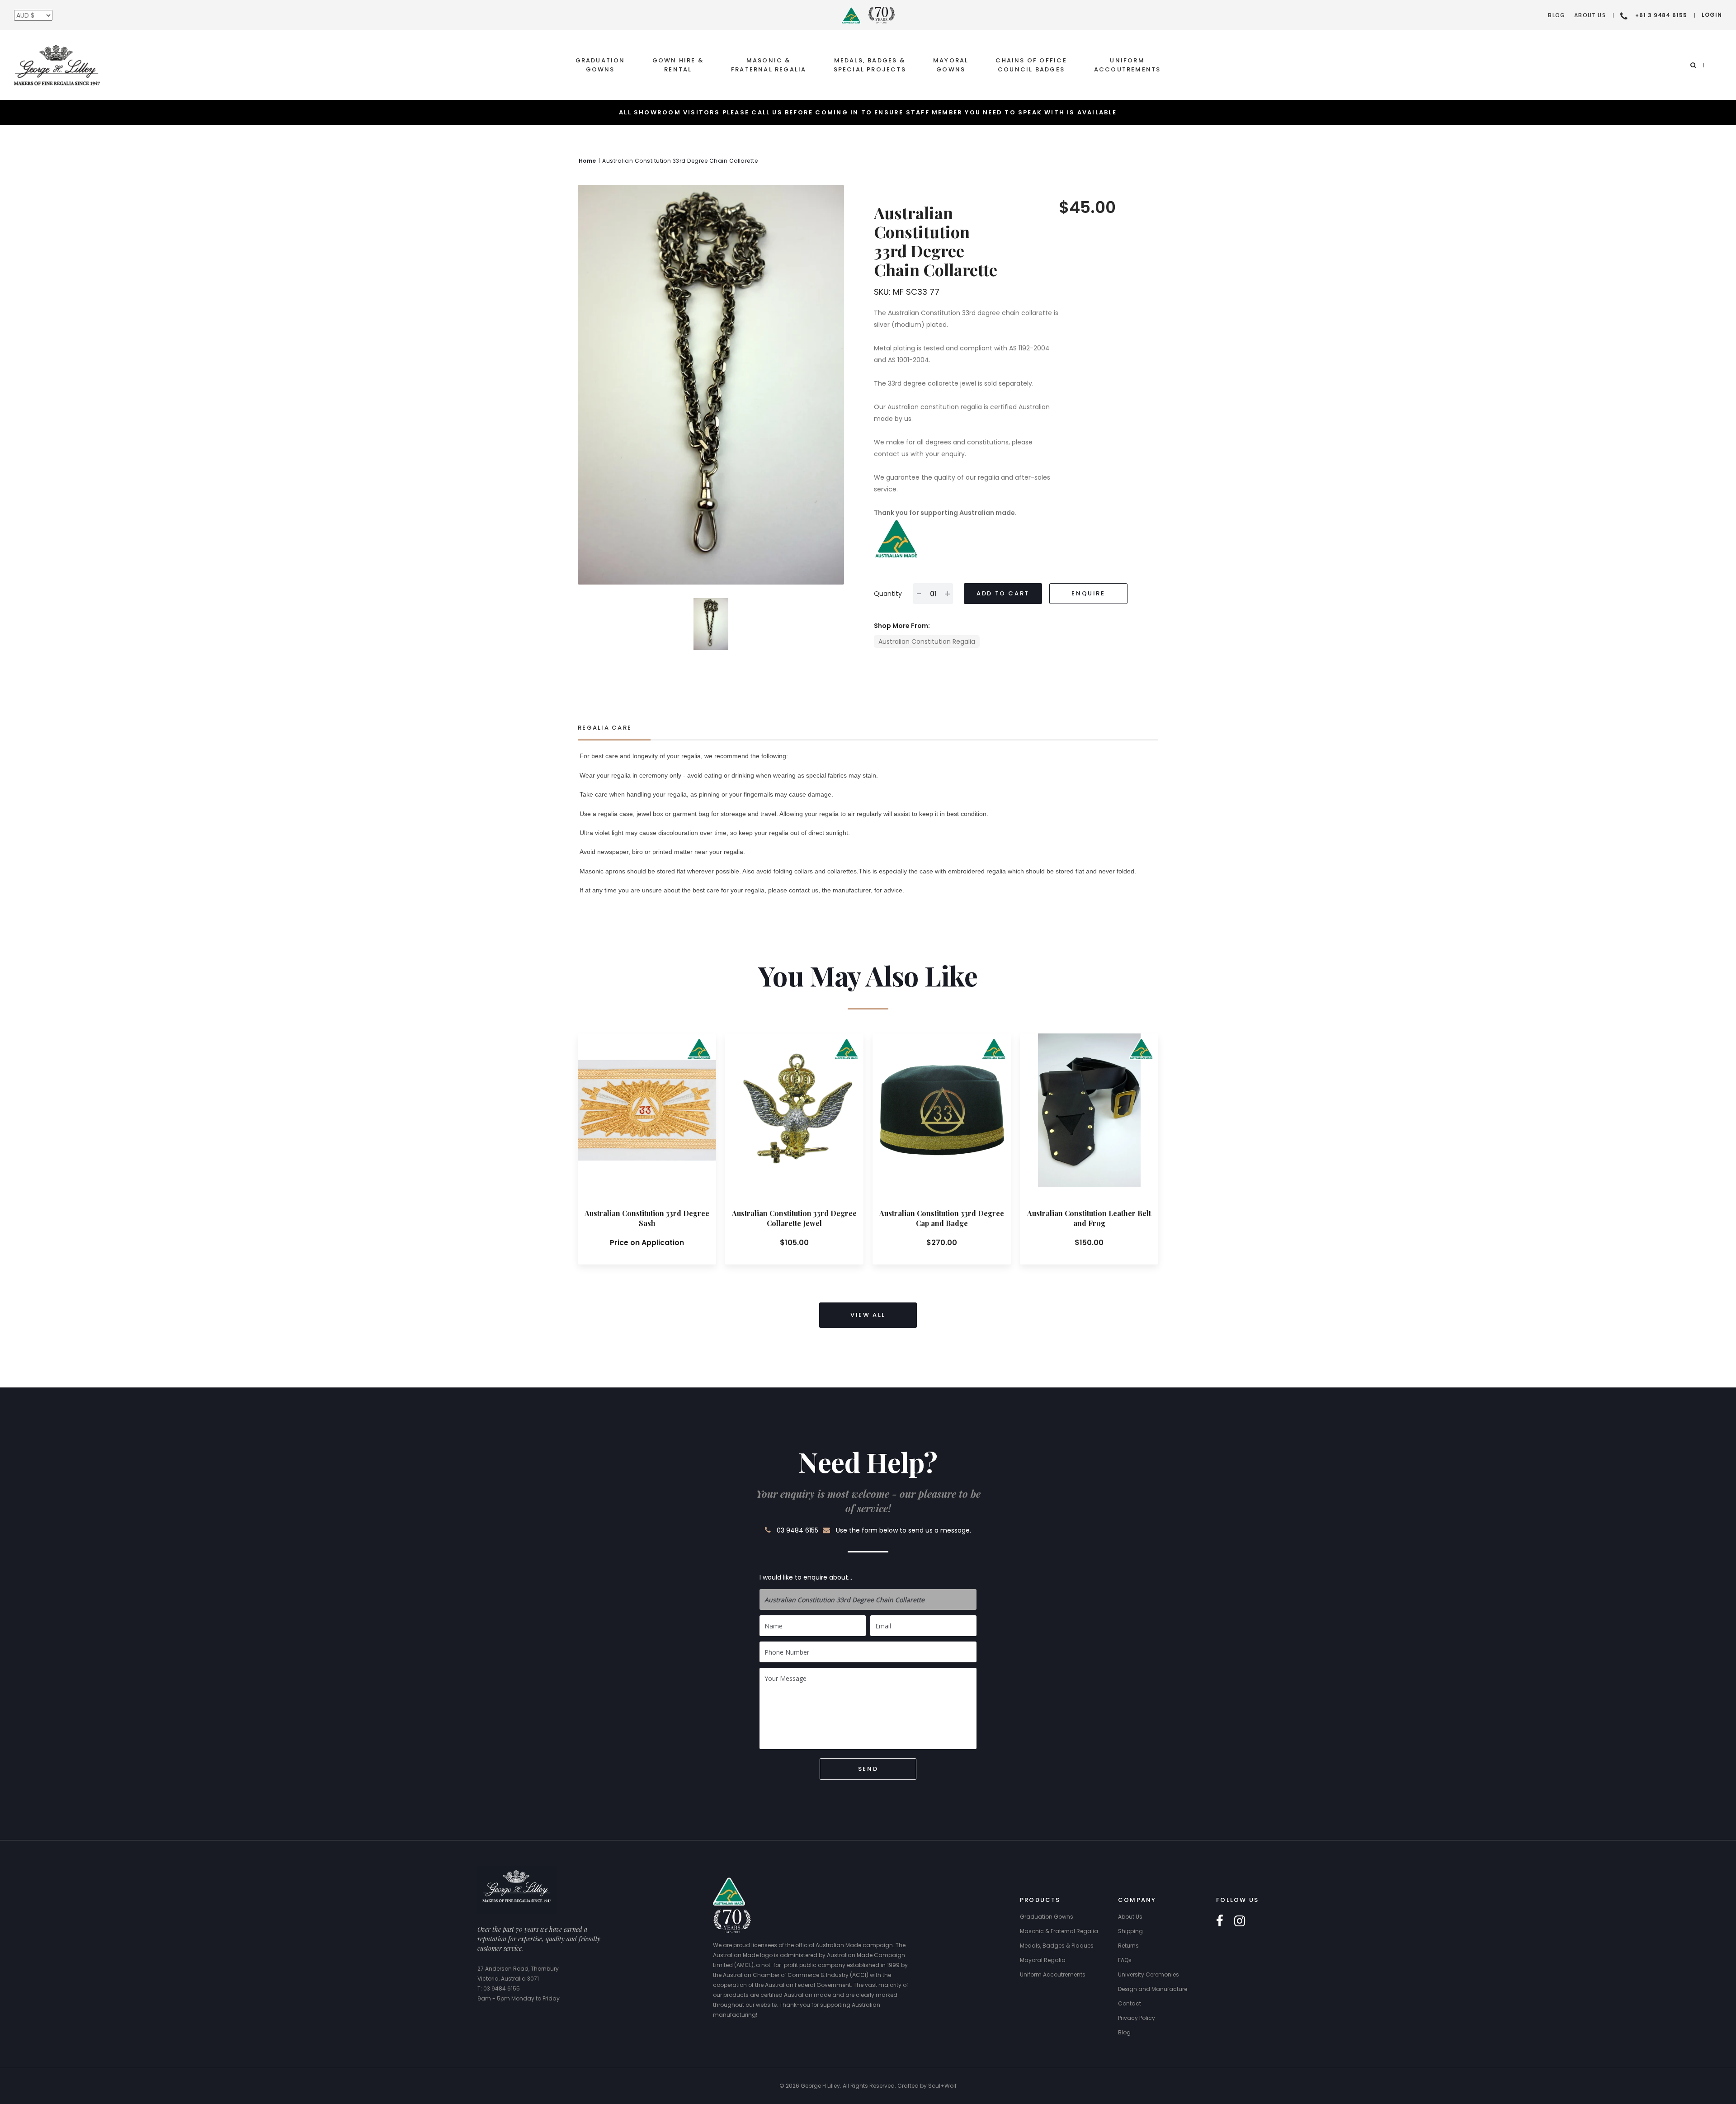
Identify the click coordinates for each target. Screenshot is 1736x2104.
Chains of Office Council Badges (1031, 65)
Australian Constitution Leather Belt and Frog (1089, 1218)
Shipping (1130, 1931)
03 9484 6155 (797, 1530)
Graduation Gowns (600, 65)
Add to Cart (1003, 593)
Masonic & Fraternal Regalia (769, 65)
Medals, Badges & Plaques (1057, 1946)
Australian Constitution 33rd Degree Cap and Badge (942, 1218)
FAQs (1125, 1960)
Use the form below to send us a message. (903, 1530)
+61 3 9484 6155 (1661, 15)
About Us (1590, 15)
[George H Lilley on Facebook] (1220, 1921)
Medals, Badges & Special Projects (870, 65)
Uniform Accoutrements (1127, 65)
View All (868, 1315)
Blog (1557, 15)
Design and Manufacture (1153, 1989)
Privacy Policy (1137, 2018)
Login (1712, 15)
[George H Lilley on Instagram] (1240, 1921)
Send (868, 1769)
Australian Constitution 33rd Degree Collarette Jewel (794, 1218)
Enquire (1088, 593)
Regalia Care (605, 728)
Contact (1130, 2003)
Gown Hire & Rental (678, 65)
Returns (1128, 1946)
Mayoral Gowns (951, 65)
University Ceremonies (1149, 1974)
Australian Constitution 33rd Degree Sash (647, 1218)
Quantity (888, 594)
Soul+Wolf (942, 2086)
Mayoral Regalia (1043, 1960)
